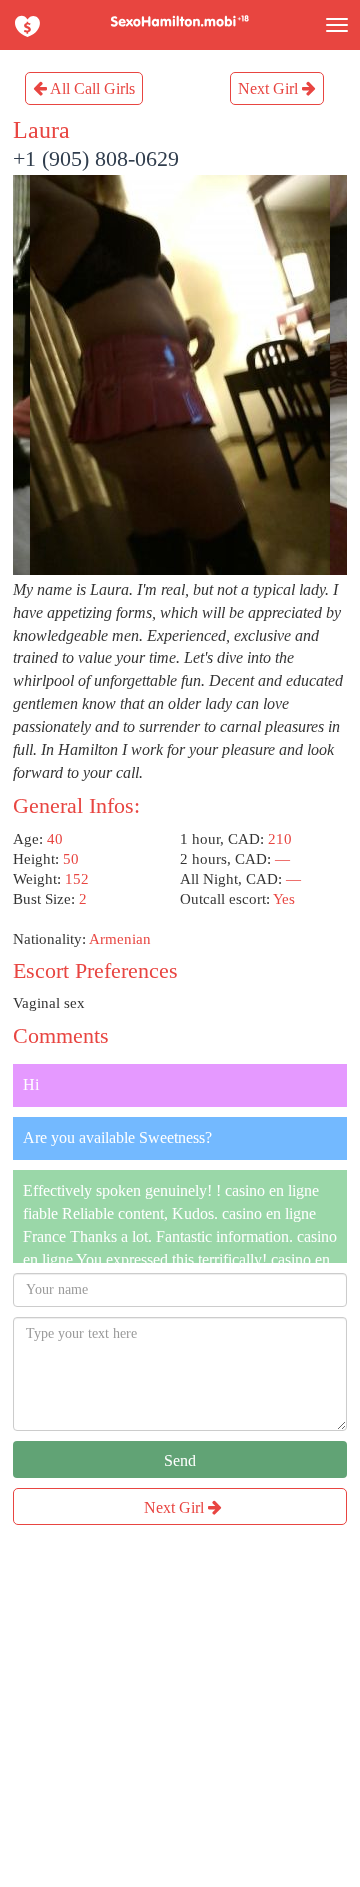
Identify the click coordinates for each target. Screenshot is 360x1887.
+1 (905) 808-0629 (96, 158)
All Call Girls (91, 88)
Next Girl (270, 88)
